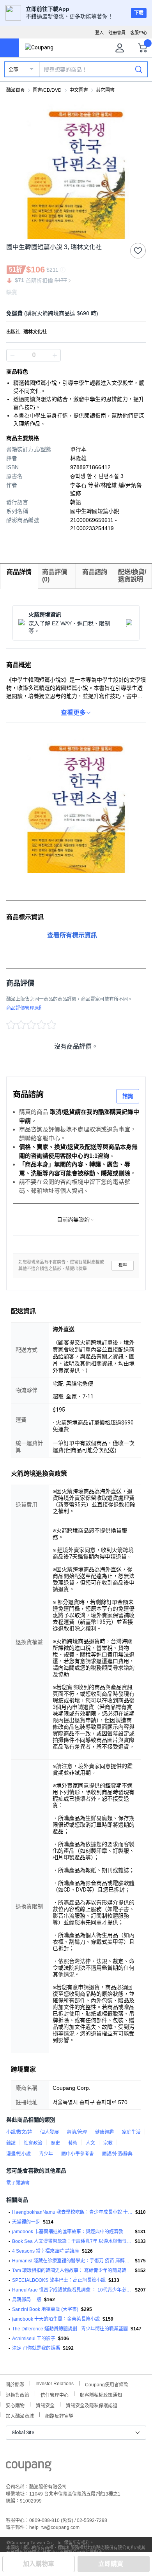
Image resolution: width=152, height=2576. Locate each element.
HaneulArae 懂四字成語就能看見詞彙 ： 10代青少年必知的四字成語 (72, 2290)
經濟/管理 (77, 2132)
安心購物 (15, 2405)
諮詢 (128, 1096)
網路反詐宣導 (59, 2415)
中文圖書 (79, 90)
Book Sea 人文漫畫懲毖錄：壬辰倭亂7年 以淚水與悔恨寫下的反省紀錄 (72, 2241)
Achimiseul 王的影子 (34, 2339)
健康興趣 (104, 2132)
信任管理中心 (55, 2394)
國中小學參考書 (78, 2154)
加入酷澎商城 (20, 2415)
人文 (90, 2143)
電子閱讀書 (18, 2183)
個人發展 (49, 2132)
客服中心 (139, 33)
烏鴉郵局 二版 (27, 2300)
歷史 (55, 2143)
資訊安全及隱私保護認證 (92, 2405)
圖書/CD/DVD (47, 90)
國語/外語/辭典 (117, 2154)
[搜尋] (139, 69)
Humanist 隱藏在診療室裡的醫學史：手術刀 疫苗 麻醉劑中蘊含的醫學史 (72, 2261)
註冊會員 (117, 33)
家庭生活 (131, 2132)
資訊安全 (45, 2405)
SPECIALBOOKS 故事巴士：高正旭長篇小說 (59, 2280)
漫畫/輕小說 (19, 2154)
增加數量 (12, 355)
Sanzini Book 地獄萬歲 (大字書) (45, 2309)
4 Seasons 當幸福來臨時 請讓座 (46, 2251)
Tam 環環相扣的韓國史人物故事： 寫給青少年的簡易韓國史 (72, 2271)
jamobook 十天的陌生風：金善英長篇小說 (56, 2319)
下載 (139, 13)
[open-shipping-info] (73, 313)
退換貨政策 (18, 2394)
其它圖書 (105, 90)
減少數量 (55, 355)
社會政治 (33, 2143)
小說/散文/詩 (19, 2132)
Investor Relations (55, 2383)
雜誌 (11, 2143)
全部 (13, 70)
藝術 (73, 2143)
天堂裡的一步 (26, 2222)
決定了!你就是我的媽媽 (36, 2348)
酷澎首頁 (16, 90)
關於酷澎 (15, 2384)
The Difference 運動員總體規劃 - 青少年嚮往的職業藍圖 (70, 2329)
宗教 (108, 2143)
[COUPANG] (29, 2468)
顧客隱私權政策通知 (101, 2394)
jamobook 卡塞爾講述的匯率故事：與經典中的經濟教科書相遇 (72, 2232)
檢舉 (123, 1265)
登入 (99, 33)
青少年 (46, 2154)
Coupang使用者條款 (107, 2384)
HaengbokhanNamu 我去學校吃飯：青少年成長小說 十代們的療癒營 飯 (72, 2212)
